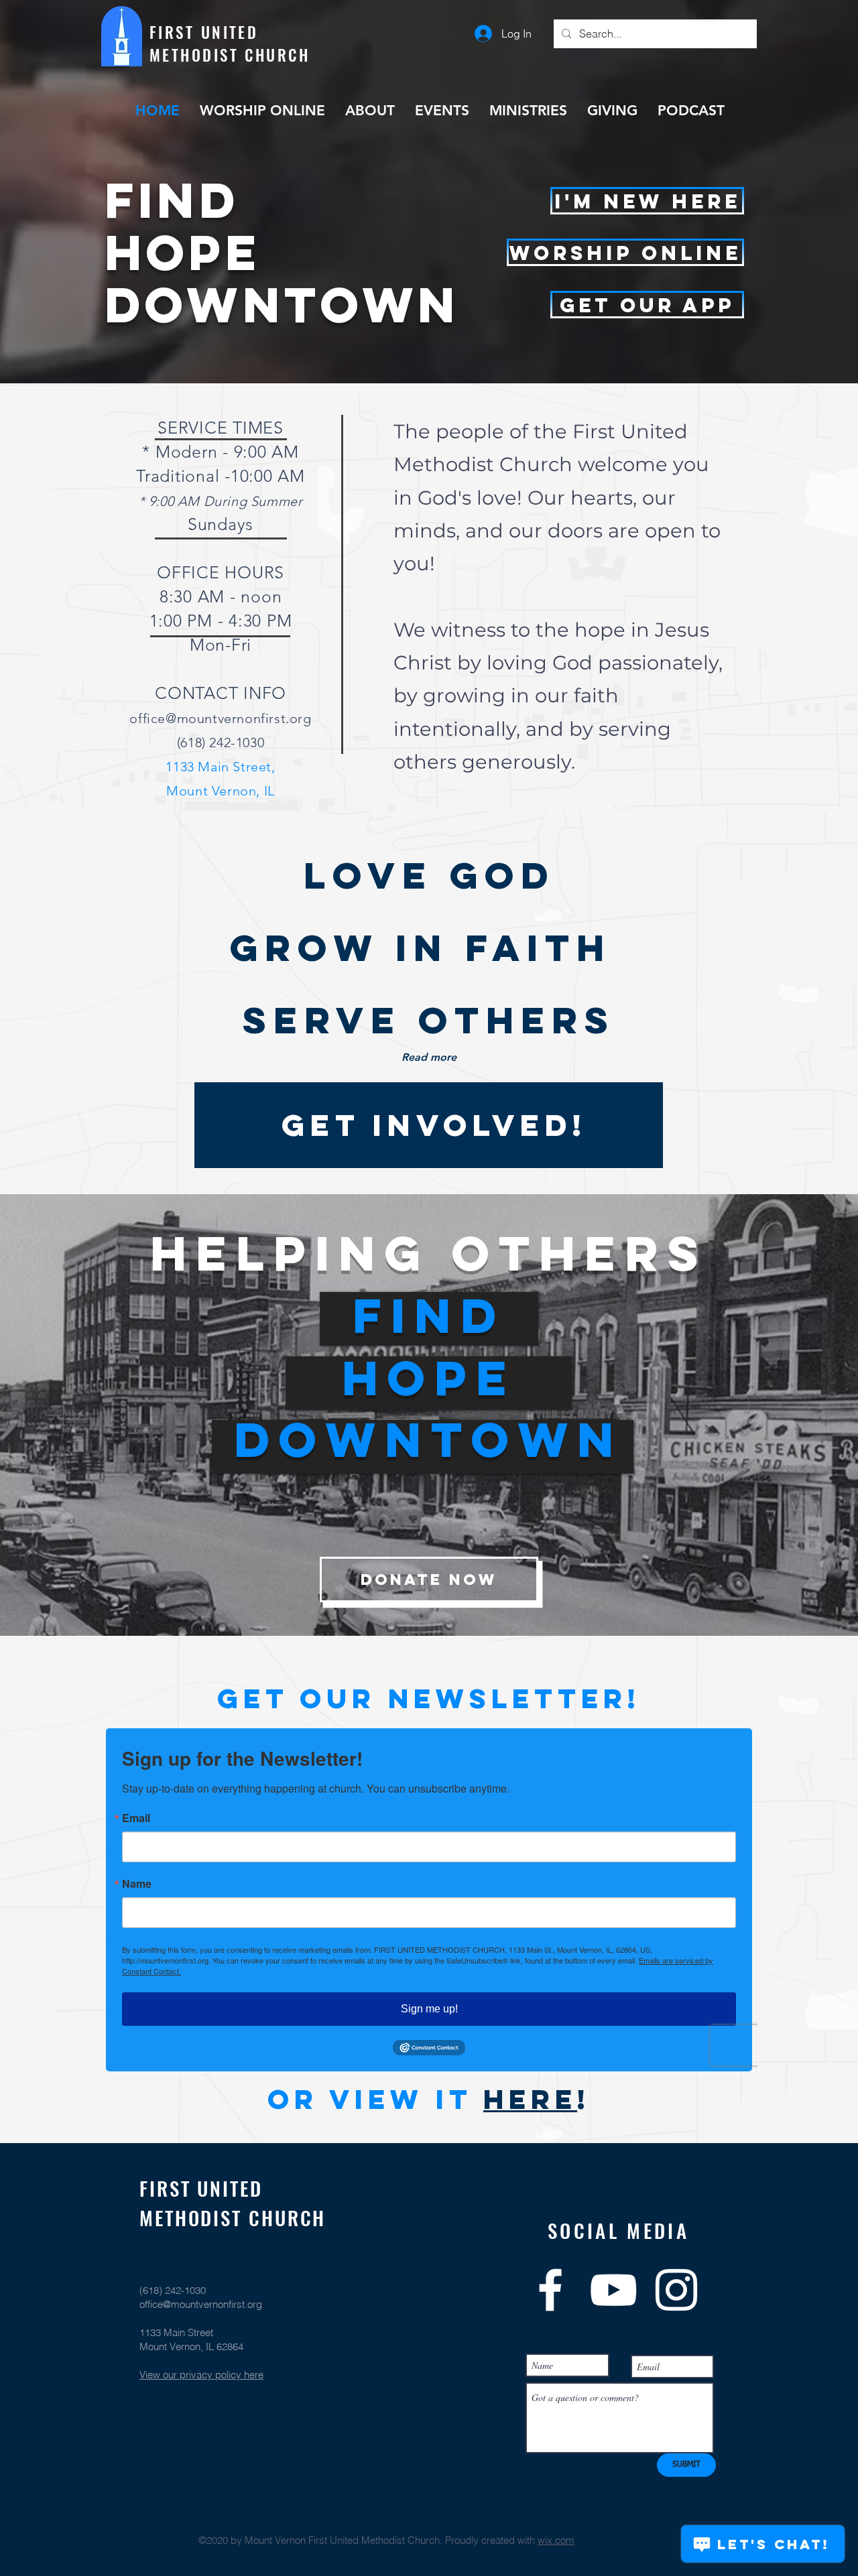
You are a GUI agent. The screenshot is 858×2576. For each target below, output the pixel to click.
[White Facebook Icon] (550, 2290)
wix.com (556, 2540)
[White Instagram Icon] (676, 2290)
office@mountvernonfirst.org (220, 718)
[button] (647, 305)
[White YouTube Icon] (613, 2290)
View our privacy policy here (201, 2375)
